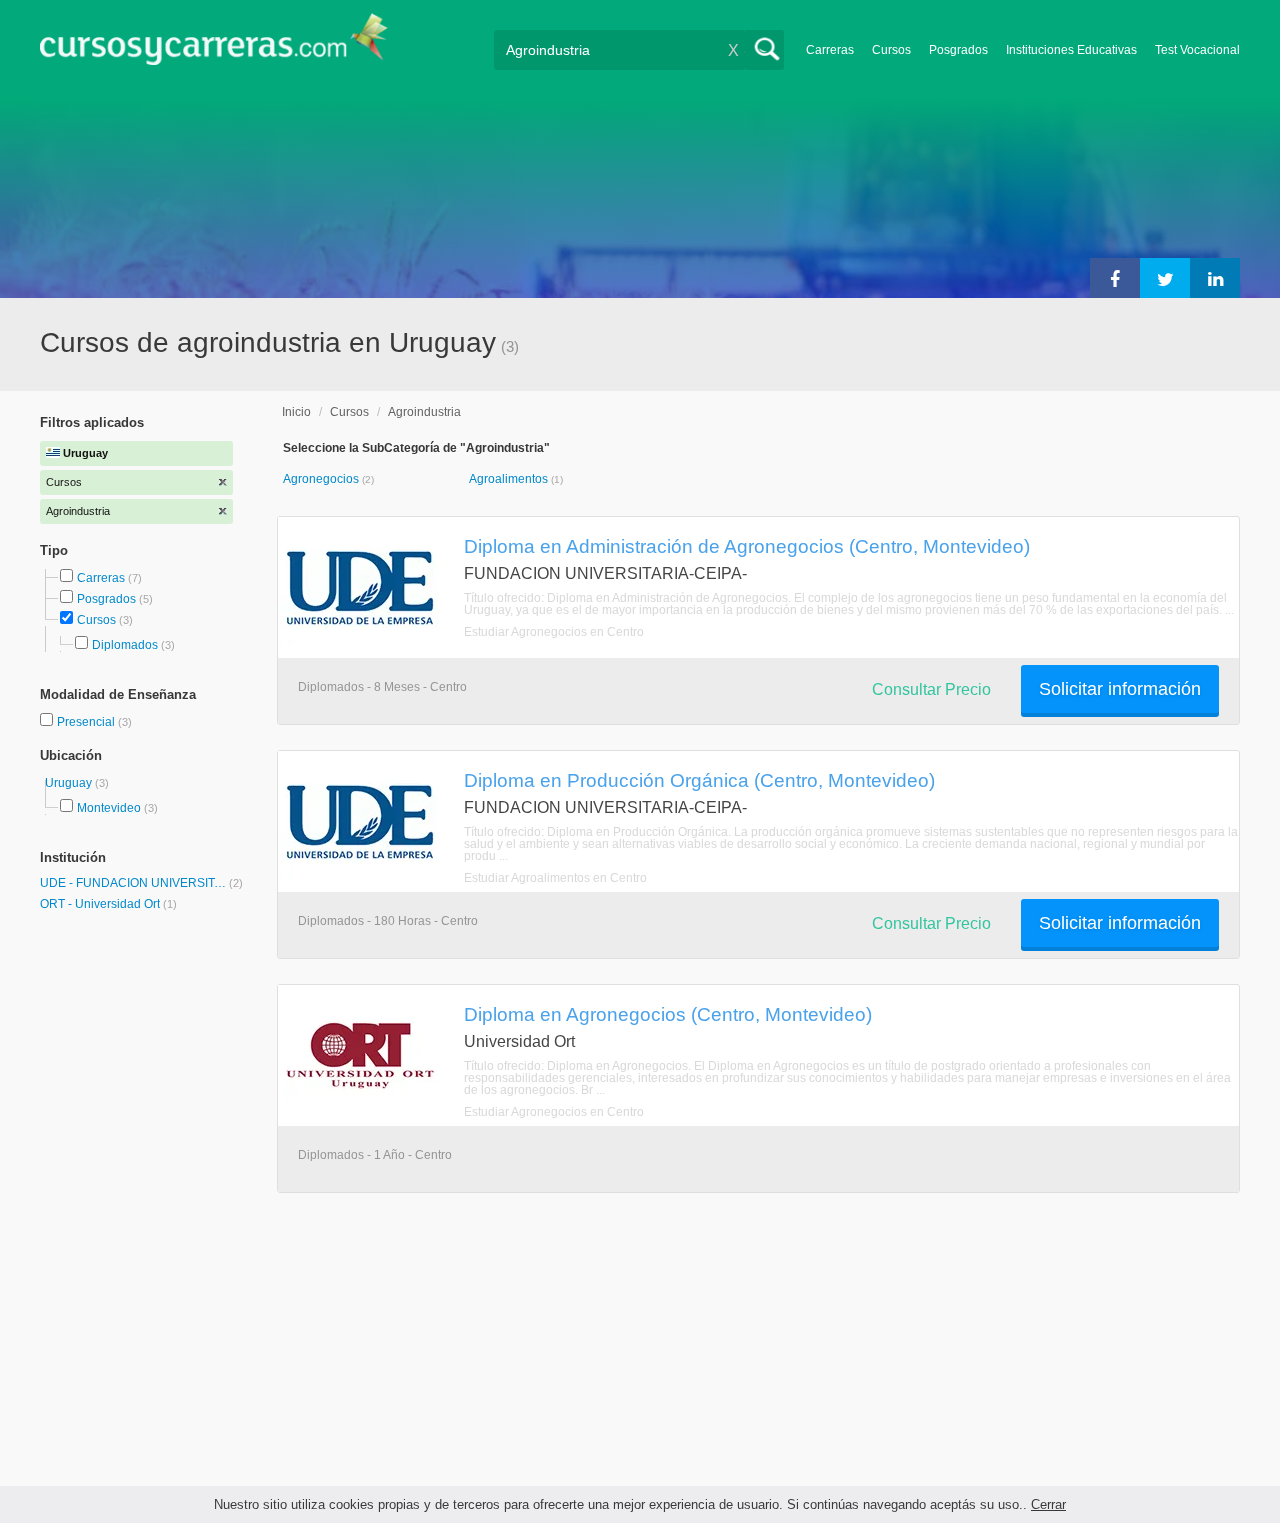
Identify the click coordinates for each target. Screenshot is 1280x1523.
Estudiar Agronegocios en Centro (554, 632)
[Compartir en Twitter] (1165, 278)
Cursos (891, 50)
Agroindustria (424, 412)
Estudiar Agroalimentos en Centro (555, 878)
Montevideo (109, 808)
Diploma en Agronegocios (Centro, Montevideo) (668, 1014)
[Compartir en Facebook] (1115, 278)
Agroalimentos (510, 479)
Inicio (296, 412)
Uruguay (70, 783)
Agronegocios (322, 479)
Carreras (830, 50)
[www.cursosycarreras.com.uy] (214, 45)
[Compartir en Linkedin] (1215, 278)
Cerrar (1048, 1504)
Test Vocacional (1197, 50)
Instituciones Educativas (1071, 50)
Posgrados (958, 50)
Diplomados (125, 645)
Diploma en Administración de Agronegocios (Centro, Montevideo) (747, 546)
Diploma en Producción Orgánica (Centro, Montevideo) (699, 780)
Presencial (87, 722)
